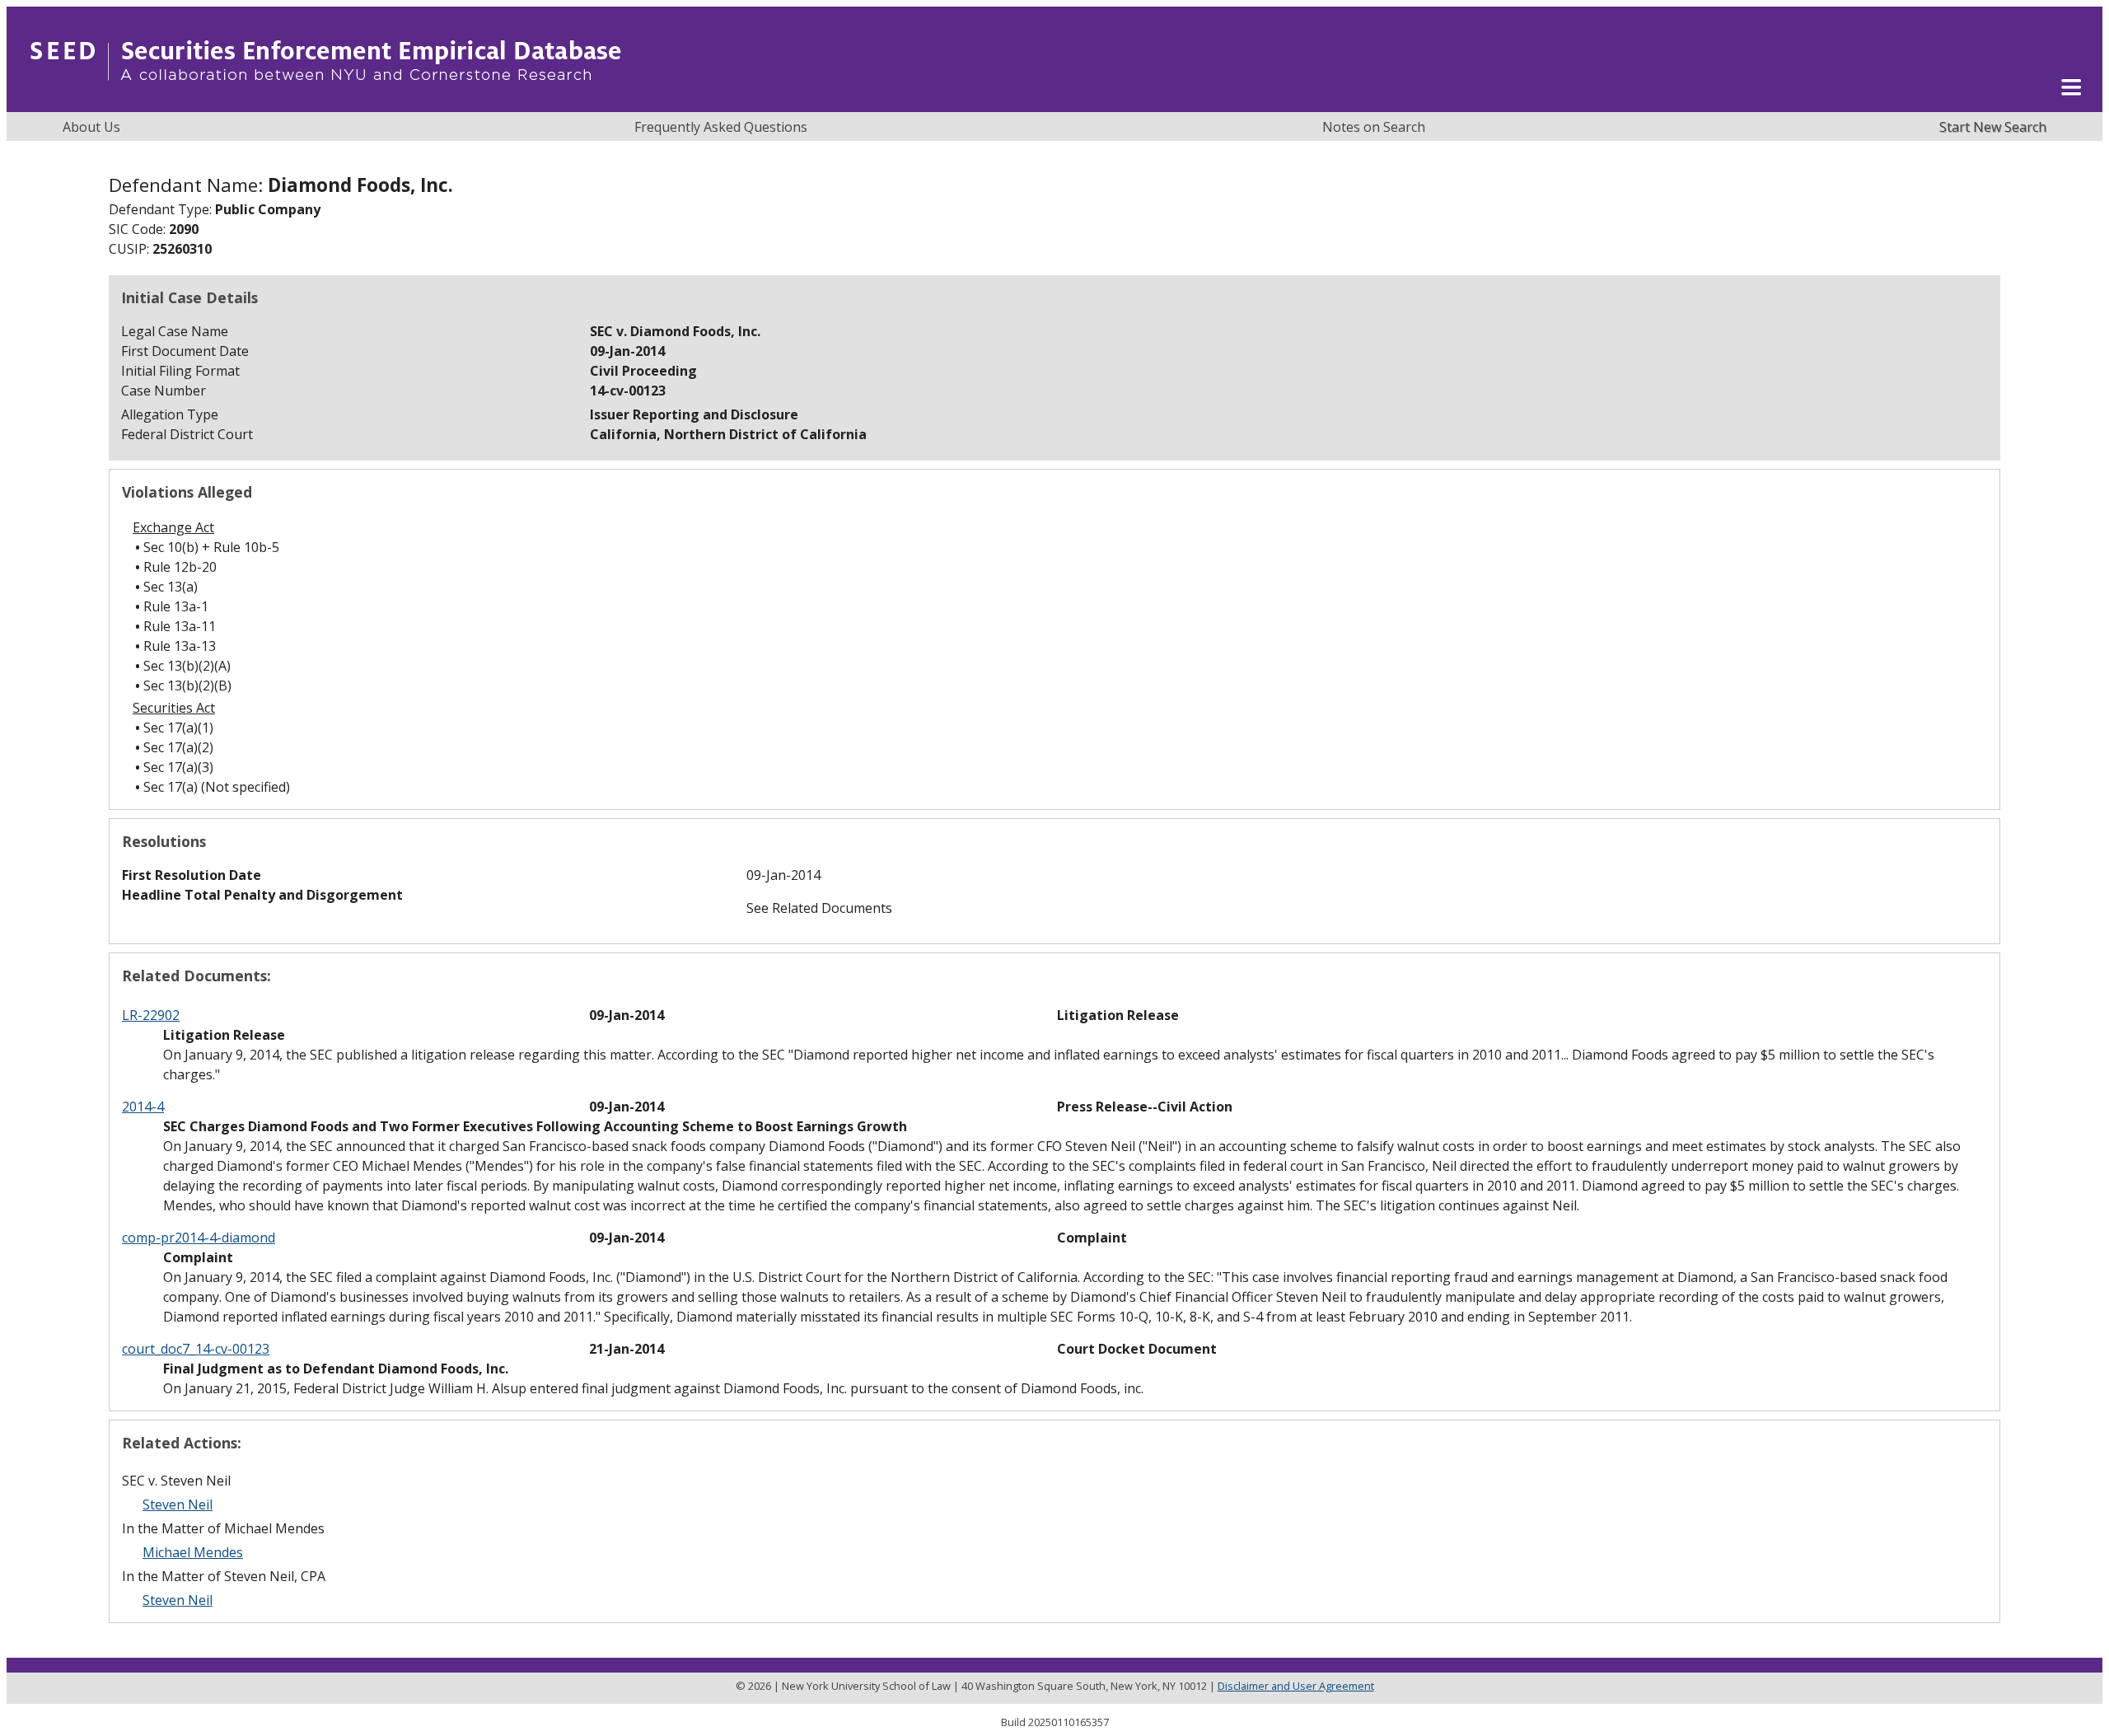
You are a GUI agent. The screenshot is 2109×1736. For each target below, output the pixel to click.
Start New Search (1993, 127)
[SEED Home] (326, 103)
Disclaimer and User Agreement (1296, 1686)
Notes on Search (1374, 127)
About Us (91, 127)
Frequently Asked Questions (721, 127)
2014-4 (143, 1107)
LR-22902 (151, 1015)
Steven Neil (178, 1504)
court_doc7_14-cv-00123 (196, 1349)
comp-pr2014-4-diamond (199, 1238)
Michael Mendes (193, 1552)
